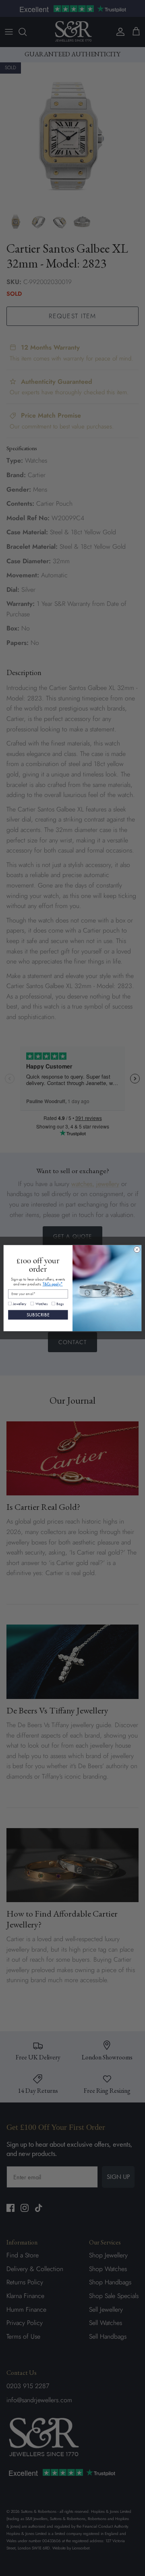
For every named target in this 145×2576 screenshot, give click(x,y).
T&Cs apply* (53, 1284)
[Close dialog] (137, 1249)
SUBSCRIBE (38, 1315)
